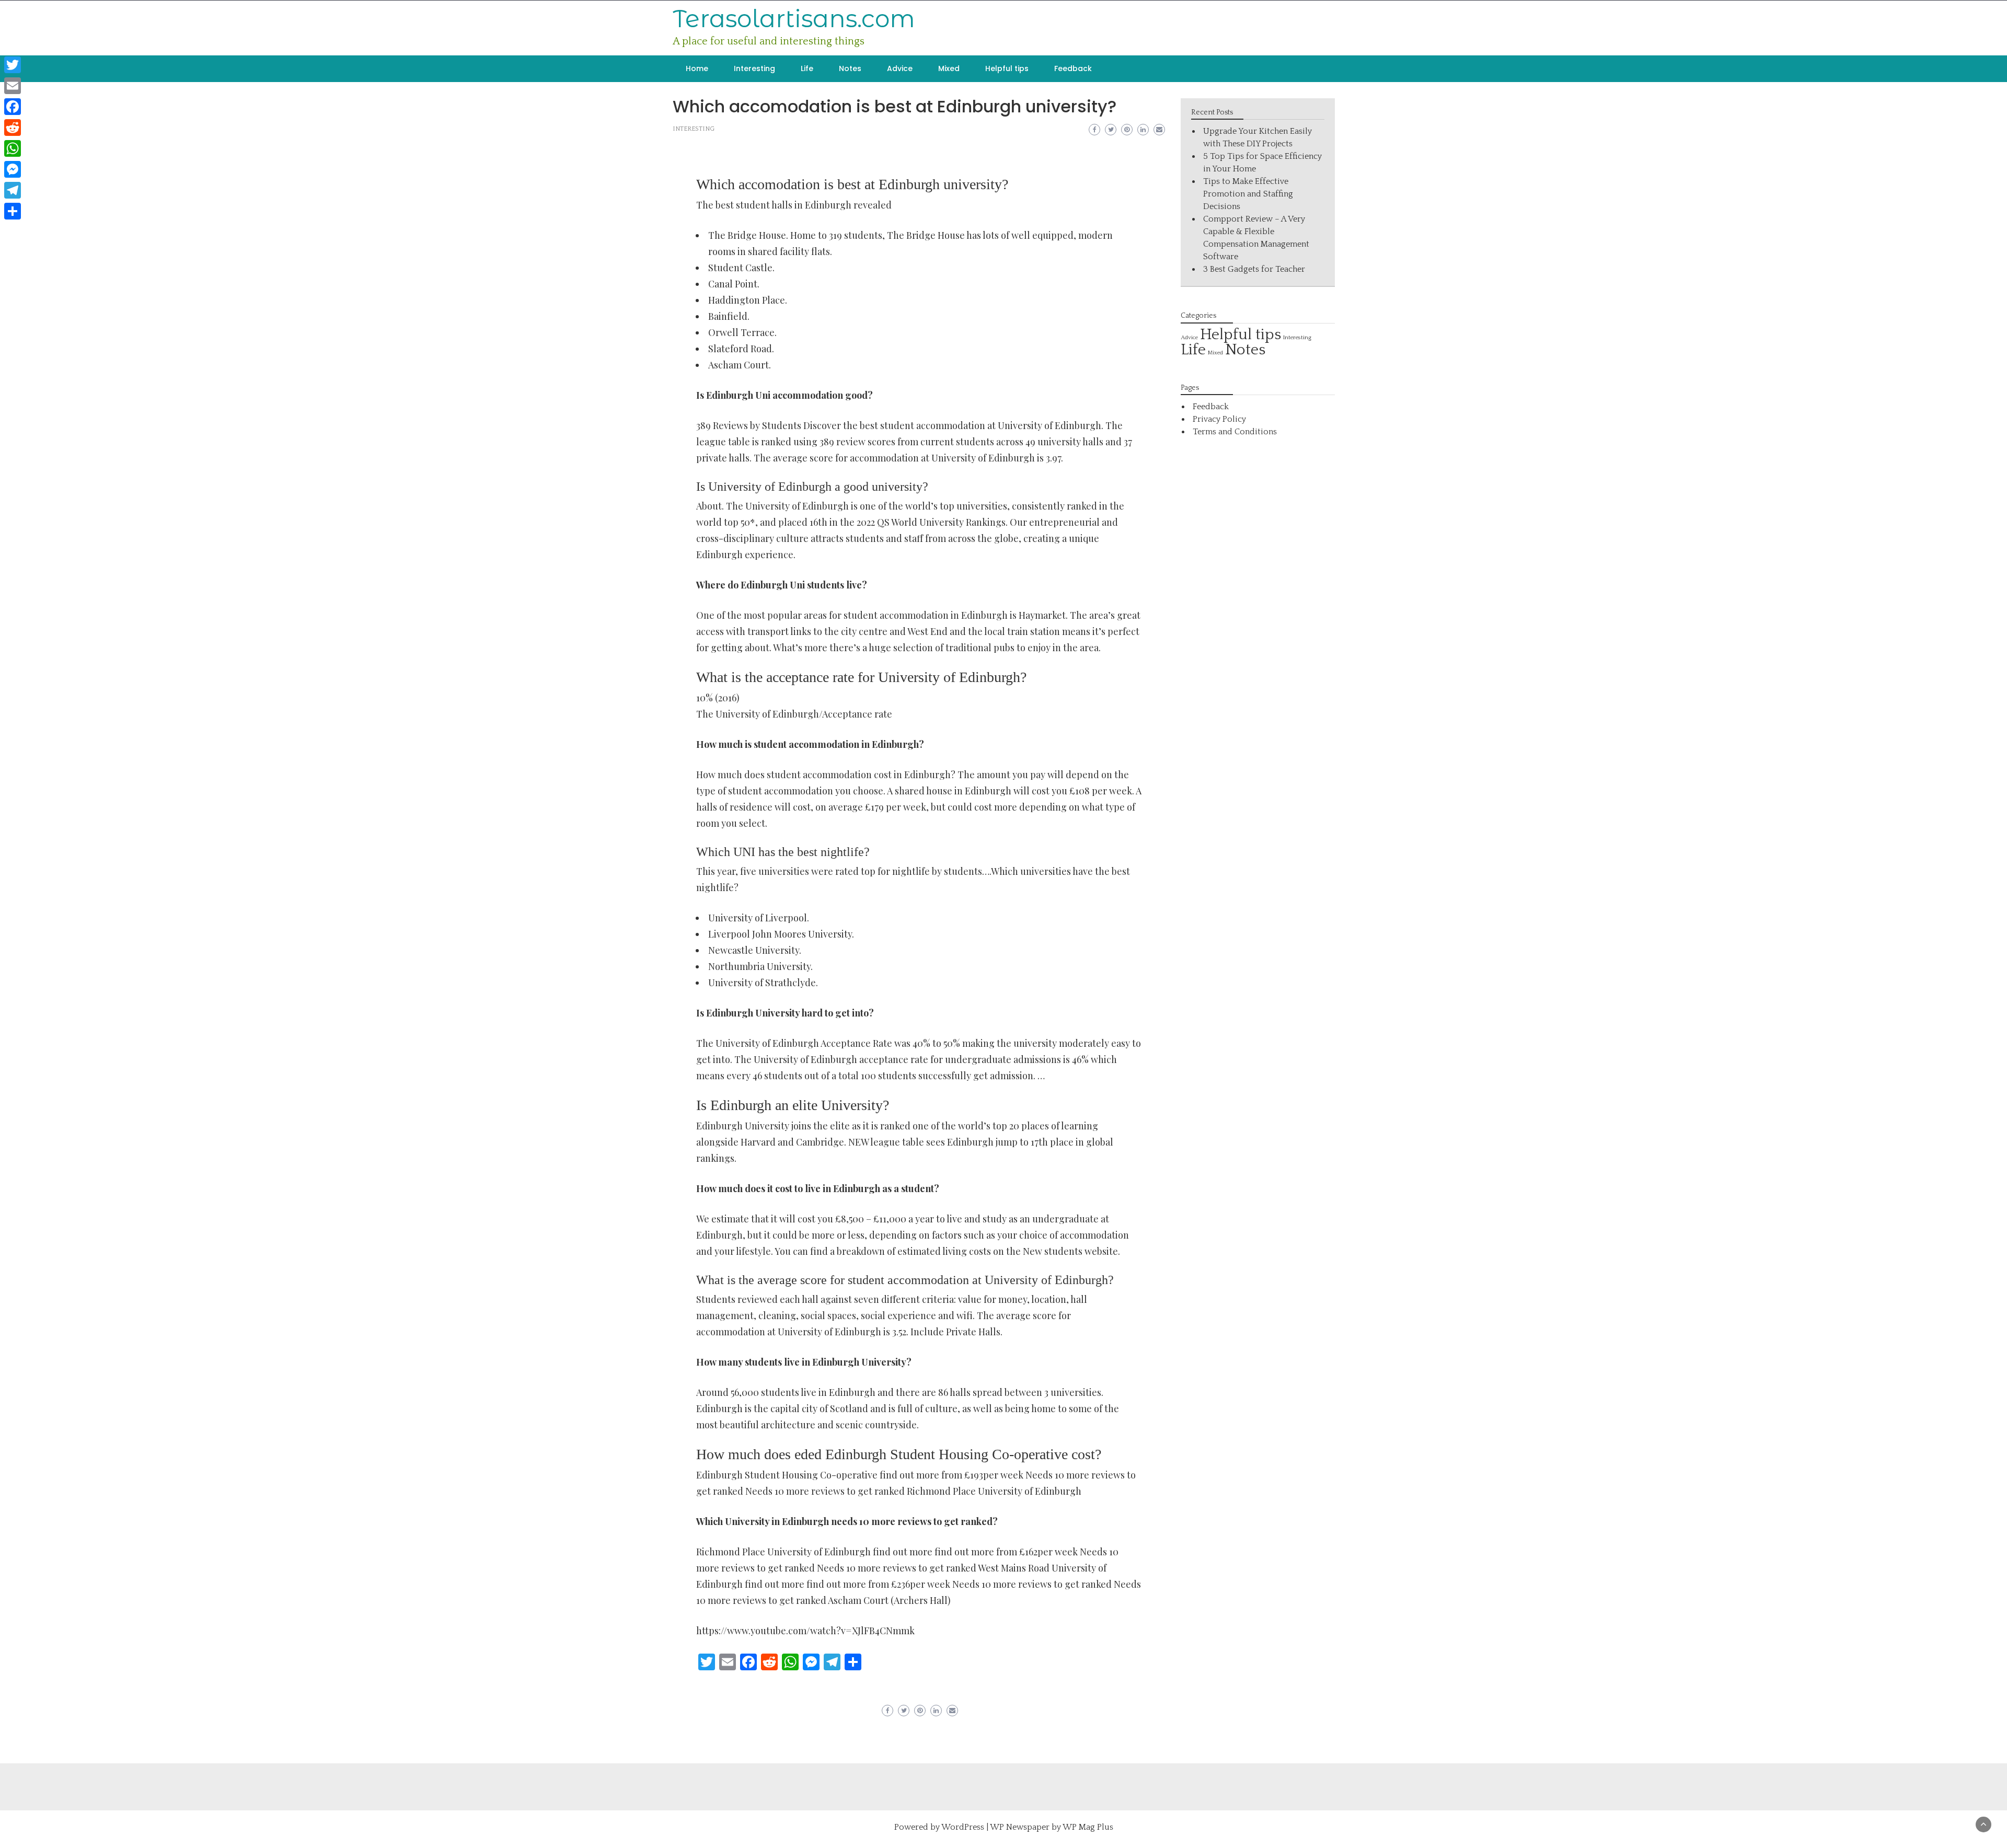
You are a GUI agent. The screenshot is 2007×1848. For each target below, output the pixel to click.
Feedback (1073, 68)
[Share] (13, 211)
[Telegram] (13, 190)
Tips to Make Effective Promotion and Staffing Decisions (1248, 194)
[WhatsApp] (13, 148)
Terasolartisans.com (794, 19)
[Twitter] (13, 65)
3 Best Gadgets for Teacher (1254, 269)
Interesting (754, 68)
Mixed (949, 68)
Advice (900, 68)
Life (807, 68)
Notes (850, 68)
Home (697, 68)
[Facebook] (13, 107)
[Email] (13, 86)
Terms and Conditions (1235, 432)
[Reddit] (13, 128)
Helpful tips (1007, 68)
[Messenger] (13, 169)
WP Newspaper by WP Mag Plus (1052, 1827)
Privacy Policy (1219, 419)
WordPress (963, 1827)
